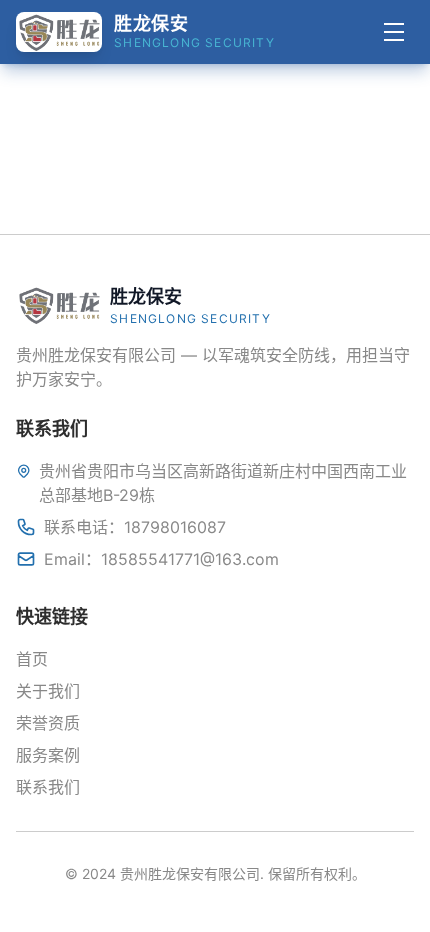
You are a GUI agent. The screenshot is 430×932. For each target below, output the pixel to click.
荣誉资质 (48, 723)
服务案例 (48, 755)
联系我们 (48, 787)
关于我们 (48, 691)
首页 (32, 659)
